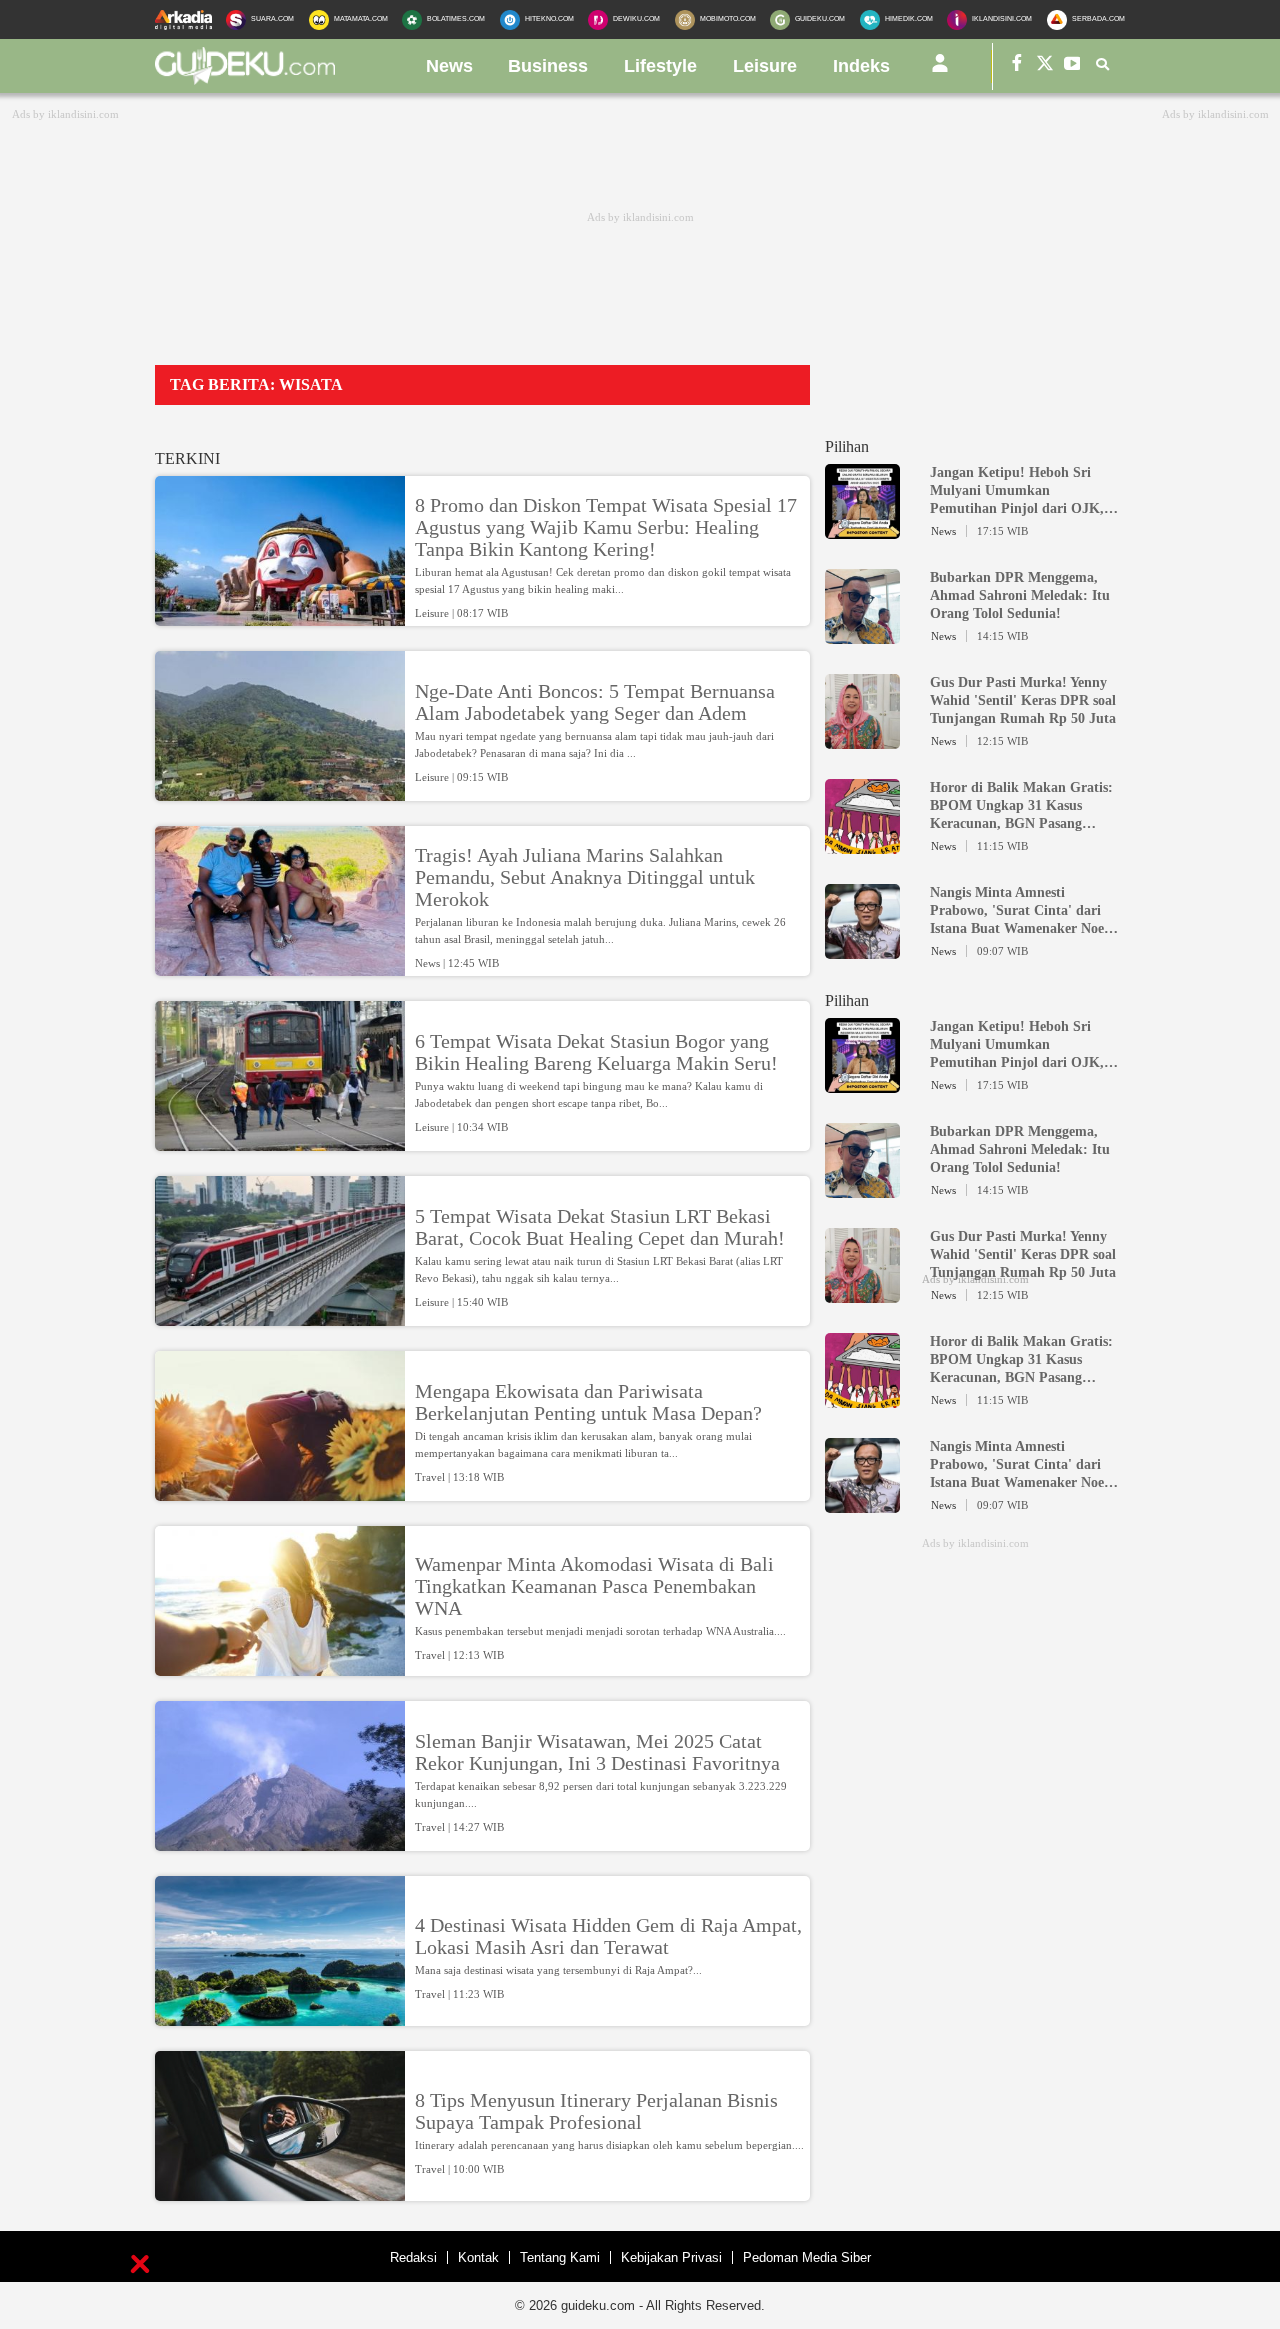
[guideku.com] (245, 79)
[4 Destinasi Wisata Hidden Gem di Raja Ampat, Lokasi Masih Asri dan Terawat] (280, 2017)
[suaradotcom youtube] (1073, 66)
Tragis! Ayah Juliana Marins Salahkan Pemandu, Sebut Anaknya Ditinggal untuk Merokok (585, 877)
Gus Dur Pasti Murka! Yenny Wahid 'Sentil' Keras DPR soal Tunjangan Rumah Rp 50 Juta (1023, 700)
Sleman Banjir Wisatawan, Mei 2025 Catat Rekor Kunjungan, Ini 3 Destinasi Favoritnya (597, 1752)
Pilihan (847, 446)
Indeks (861, 66)
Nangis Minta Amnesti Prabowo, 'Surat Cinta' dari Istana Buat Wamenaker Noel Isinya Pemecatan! (1019, 911)
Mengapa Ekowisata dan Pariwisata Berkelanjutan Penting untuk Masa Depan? (588, 1402)
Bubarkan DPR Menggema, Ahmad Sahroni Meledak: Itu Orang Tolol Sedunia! (1020, 595)
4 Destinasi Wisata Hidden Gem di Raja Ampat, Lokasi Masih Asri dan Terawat (608, 1936)
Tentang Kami (560, 2257)
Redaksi (413, 2257)
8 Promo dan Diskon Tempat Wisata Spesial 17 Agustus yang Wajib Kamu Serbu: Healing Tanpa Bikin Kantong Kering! (606, 527)
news (449, 66)
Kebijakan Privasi (671, 2257)
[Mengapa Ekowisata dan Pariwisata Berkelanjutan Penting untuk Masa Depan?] (280, 1492)
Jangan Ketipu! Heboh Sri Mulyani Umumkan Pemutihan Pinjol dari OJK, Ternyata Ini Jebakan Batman (1021, 491)
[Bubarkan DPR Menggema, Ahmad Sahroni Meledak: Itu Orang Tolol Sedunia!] (862, 635)
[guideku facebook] (1017, 66)
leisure (765, 66)
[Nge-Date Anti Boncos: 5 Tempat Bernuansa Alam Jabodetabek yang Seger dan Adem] (280, 792)
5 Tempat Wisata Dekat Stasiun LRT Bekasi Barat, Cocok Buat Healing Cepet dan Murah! (600, 1227)
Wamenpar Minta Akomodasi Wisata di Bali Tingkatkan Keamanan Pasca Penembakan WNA (594, 1586)
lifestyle (660, 66)
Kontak (478, 2257)
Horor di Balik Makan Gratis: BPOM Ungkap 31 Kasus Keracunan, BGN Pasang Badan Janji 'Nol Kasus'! (1021, 806)
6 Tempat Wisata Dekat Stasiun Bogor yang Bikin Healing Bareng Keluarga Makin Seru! (596, 1052)
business (548, 66)
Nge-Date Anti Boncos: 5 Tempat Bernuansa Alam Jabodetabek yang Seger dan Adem (595, 702)
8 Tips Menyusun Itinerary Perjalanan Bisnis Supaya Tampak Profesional (596, 2111)
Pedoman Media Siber (807, 2257)
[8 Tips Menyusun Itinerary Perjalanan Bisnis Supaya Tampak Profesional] (280, 2192)
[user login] (940, 71)
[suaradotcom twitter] (1045, 66)
